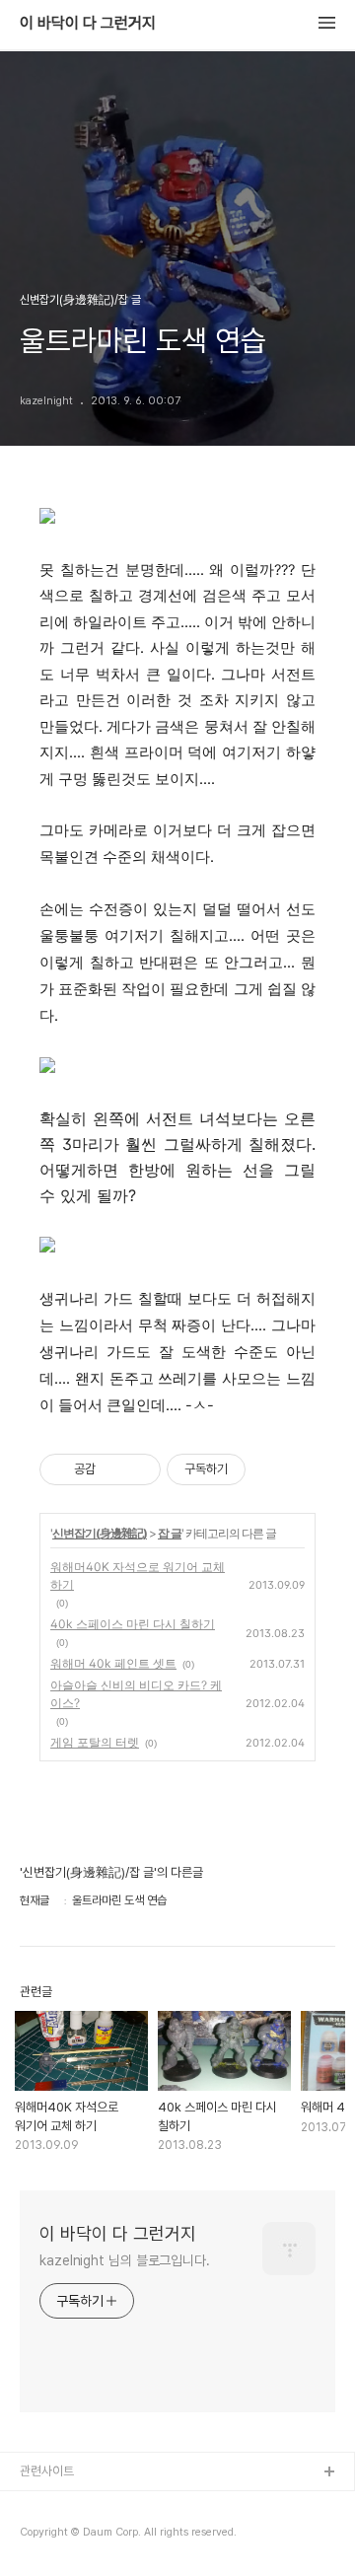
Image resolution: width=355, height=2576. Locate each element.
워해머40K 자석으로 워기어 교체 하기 (138, 1575)
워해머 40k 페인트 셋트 (113, 1663)
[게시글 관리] (139, 1469)
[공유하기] (114, 1469)
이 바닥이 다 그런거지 (88, 24)
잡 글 (170, 1533)
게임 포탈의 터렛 (95, 1742)
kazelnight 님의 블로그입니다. (125, 2260)
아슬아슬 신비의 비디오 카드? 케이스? (136, 1694)
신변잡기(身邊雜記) (100, 1533)
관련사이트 (47, 2471)
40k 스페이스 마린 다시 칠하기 (133, 1624)
